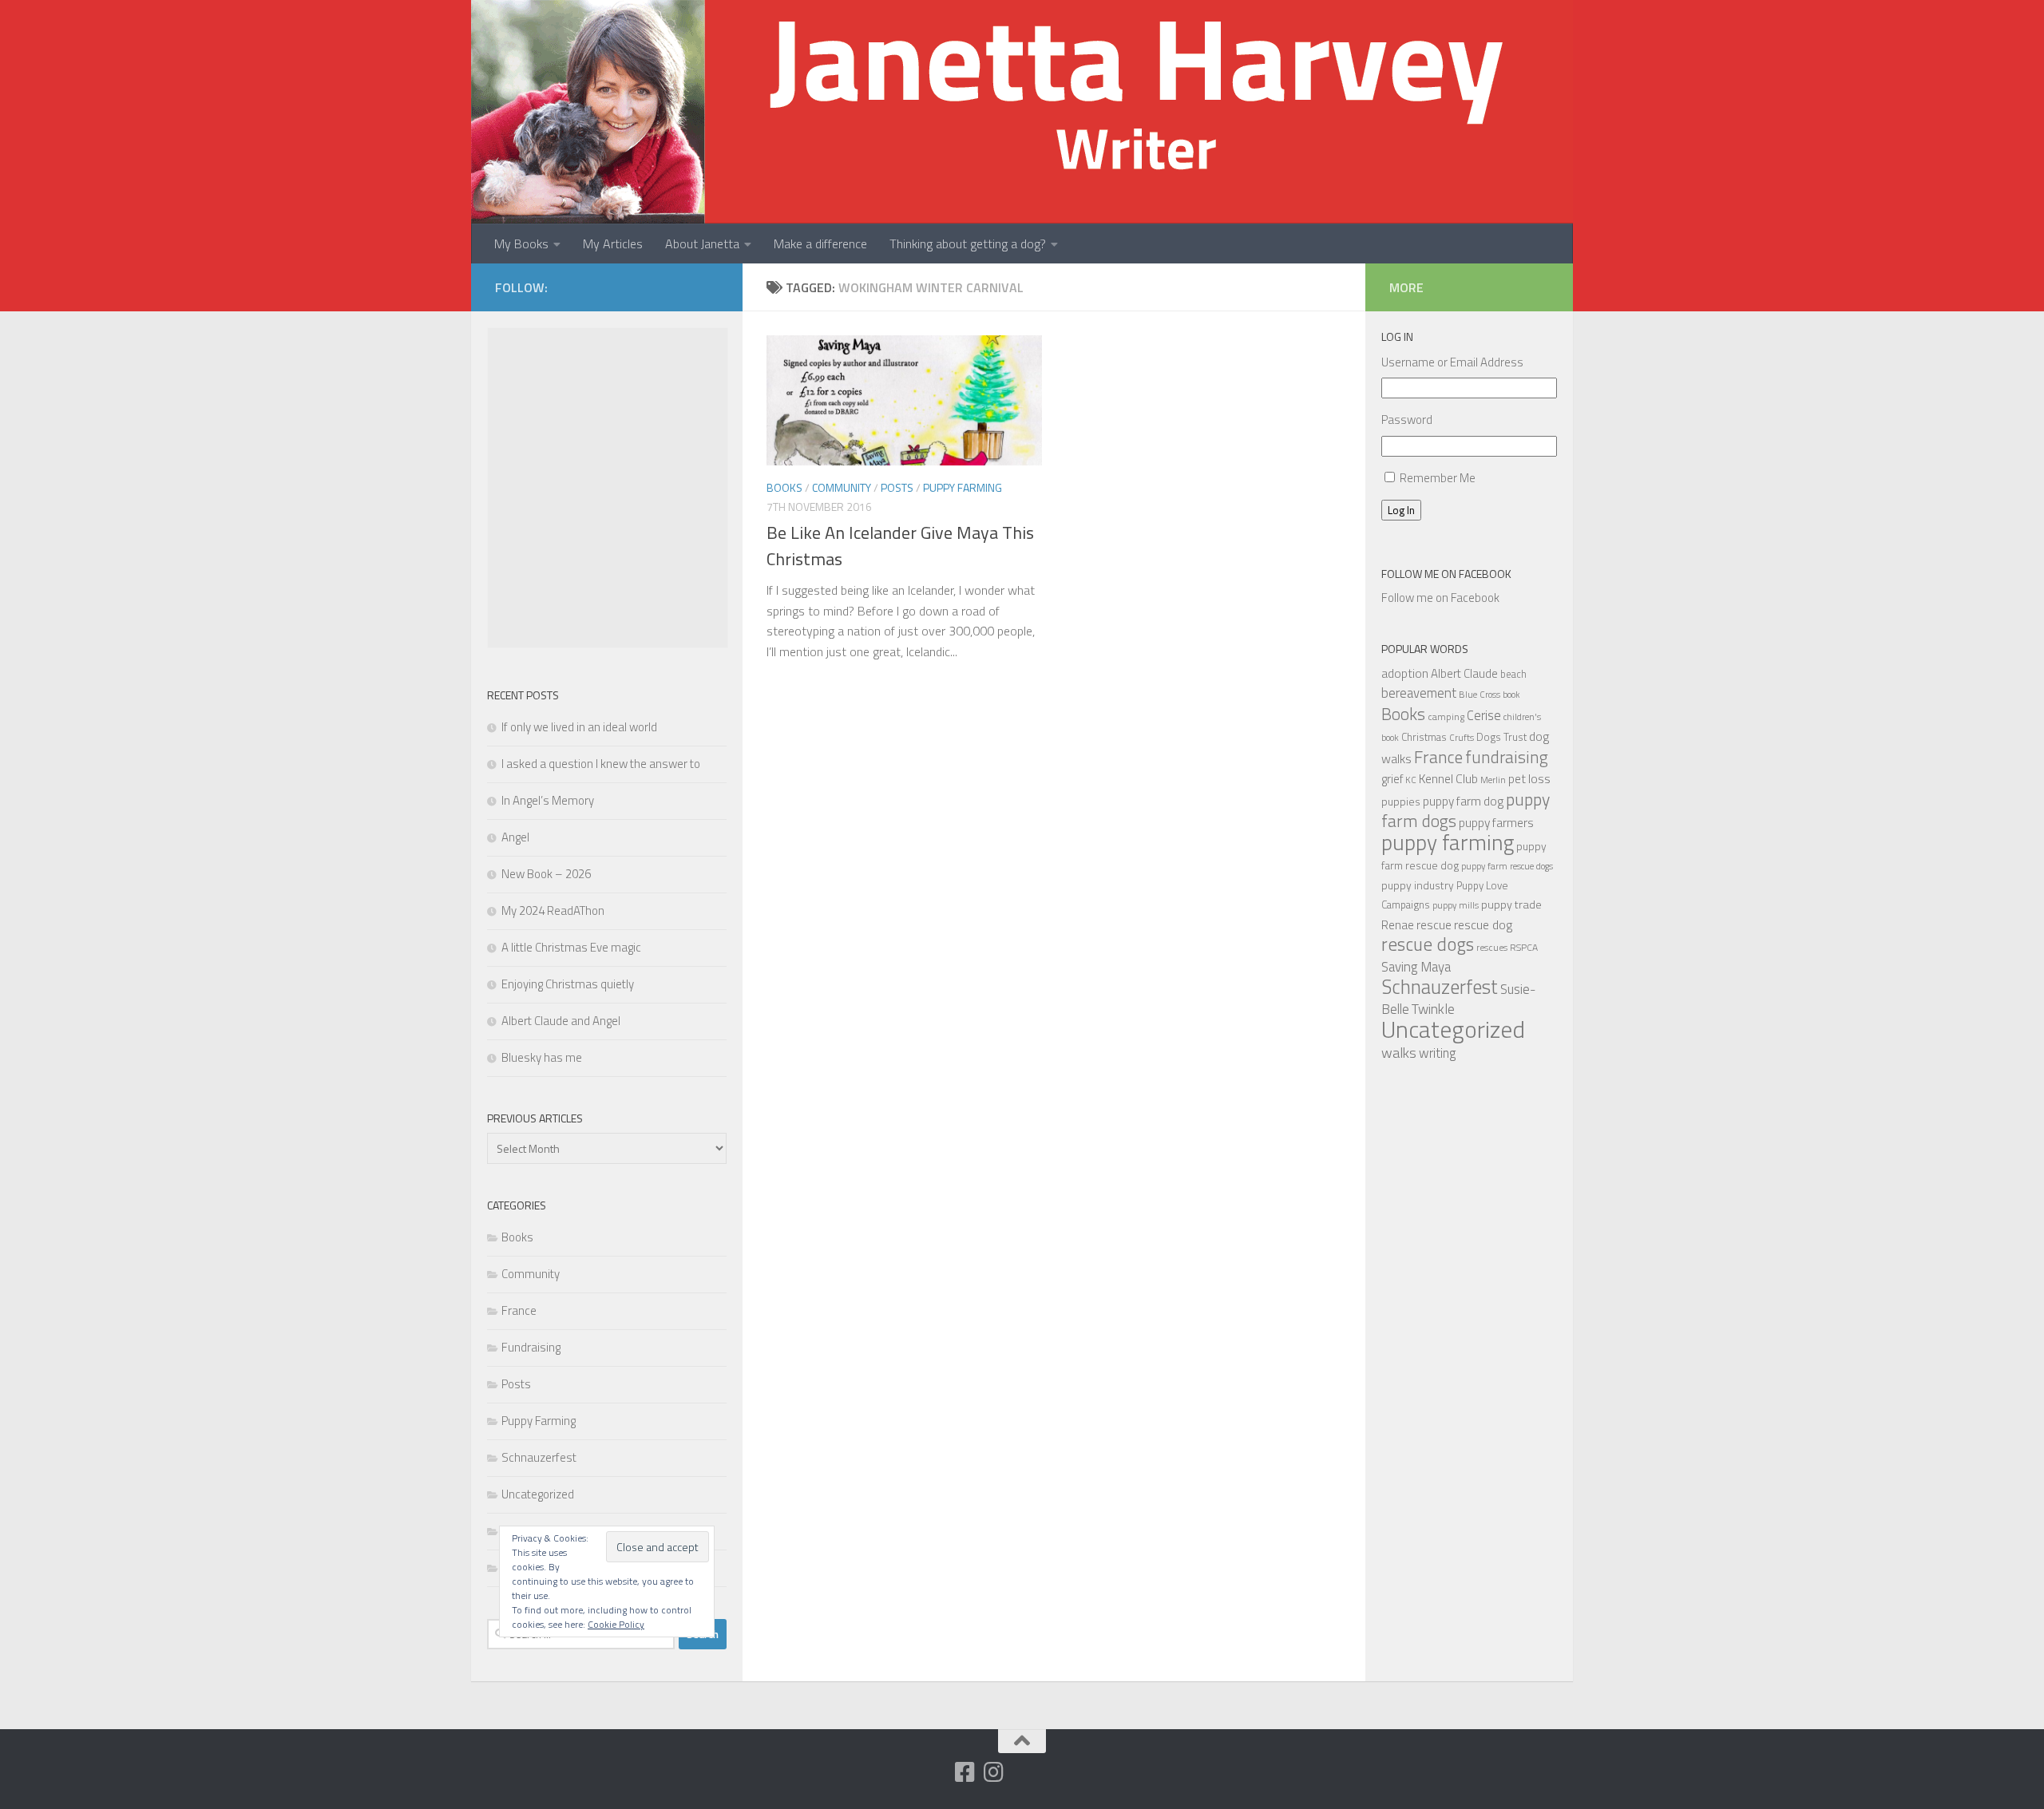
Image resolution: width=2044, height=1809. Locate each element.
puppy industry (1418, 885)
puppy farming (1448, 842)
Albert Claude (1464, 673)
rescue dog (1483, 924)
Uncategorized (538, 1494)
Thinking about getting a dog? (968, 243)
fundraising (1507, 757)
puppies (1401, 801)
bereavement (1419, 693)
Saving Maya (1416, 967)
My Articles (613, 243)
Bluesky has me (542, 1057)
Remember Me (1438, 478)
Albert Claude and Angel (561, 1021)
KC (1411, 780)
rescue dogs (1428, 944)
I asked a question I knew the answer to (601, 764)
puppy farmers (1496, 822)
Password (1407, 420)
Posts (897, 487)
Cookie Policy (616, 1624)
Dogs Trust (1501, 737)
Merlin (1493, 780)
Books (784, 487)
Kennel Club (1448, 778)
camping (1446, 716)
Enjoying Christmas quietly (568, 984)
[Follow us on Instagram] (994, 1772)
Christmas (1424, 737)
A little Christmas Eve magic (571, 947)
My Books (521, 243)
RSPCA (1524, 947)
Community (842, 487)
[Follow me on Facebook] (965, 1772)
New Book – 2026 (546, 874)
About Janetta (702, 243)
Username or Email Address (1452, 362)
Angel (515, 837)
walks (1399, 1053)
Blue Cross (1480, 694)
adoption (1405, 673)
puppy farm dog (1463, 801)
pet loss (1529, 778)
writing (1438, 1053)
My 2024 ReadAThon (553, 910)
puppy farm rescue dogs (1507, 866)
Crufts (1462, 737)
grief (1392, 779)
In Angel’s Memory (548, 800)
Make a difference (820, 243)
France (519, 1310)
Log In (1401, 510)
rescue (1434, 924)
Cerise (1484, 715)
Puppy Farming (963, 487)
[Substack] (937, 1773)
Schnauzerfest (539, 1457)
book (1511, 695)
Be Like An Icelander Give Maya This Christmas (900, 546)
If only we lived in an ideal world (579, 727)
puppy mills (1456, 905)
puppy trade (1511, 904)
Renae (1398, 925)
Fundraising (531, 1347)
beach (1513, 674)
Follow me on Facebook (1446, 574)
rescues (1492, 947)
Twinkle (1433, 1009)
